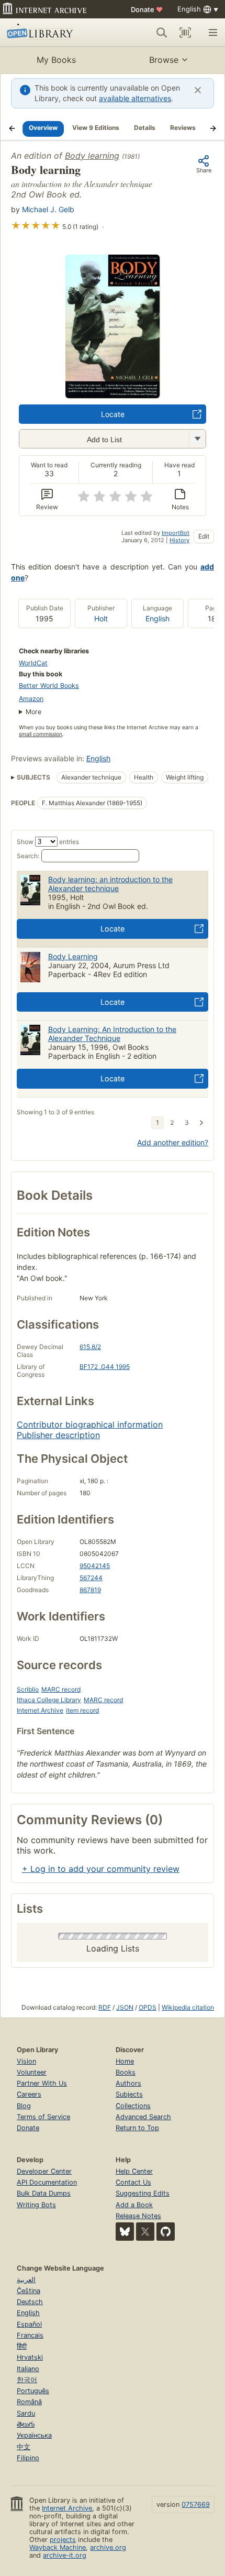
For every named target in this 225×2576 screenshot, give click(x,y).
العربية (26, 2280)
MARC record (61, 1689)
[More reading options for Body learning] (197, 439)
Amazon (31, 699)
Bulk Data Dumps (44, 2193)
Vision (26, 2061)
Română (29, 2402)
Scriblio (28, 1689)
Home (125, 2061)
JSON (125, 2007)
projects (63, 2540)
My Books (56, 60)
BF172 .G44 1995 (105, 1367)
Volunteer (32, 2072)
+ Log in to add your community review (101, 1869)
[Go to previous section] (12, 128)
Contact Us (133, 2182)
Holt (101, 618)
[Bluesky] (125, 2232)
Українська (34, 2435)
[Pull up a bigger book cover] (113, 395)
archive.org (108, 2547)
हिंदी (22, 2346)
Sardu (26, 2413)
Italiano (28, 2369)
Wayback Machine (58, 2547)
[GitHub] (166, 2232)
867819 (90, 1590)
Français (30, 2335)
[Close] (198, 90)
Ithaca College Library (49, 1700)
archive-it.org (65, 2555)
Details (145, 128)
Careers (29, 2094)
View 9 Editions (96, 128)
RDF (105, 2007)
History (179, 540)
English (157, 618)
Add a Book (134, 2205)
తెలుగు (26, 2424)
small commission (41, 734)
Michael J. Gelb (48, 209)
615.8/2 (90, 1347)
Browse (164, 60)
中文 (24, 2447)
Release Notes (138, 2216)
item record (82, 1710)
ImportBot (176, 533)
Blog (24, 2106)
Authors (128, 2083)
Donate (147, 9)
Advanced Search (143, 2117)
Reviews (183, 128)
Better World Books (49, 686)
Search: (28, 856)
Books (126, 2072)
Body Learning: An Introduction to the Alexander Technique (112, 1034)
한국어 (27, 2380)
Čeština (29, 2291)
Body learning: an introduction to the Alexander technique (110, 884)
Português (33, 2391)
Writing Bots (36, 2205)
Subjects (129, 2094)
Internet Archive (40, 1710)
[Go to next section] (213, 128)
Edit (204, 536)
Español (29, 2324)
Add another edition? (173, 1142)
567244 (91, 1578)
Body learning (92, 156)
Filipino (28, 2458)
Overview (43, 128)
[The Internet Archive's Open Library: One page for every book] (50, 32)
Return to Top (137, 2128)
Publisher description (58, 1435)
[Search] (162, 32)
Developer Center (44, 2171)
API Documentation (47, 2182)
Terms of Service (43, 2117)
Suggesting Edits (143, 2193)
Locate (113, 414)
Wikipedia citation (188, 2007)
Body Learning (73, 956)
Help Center (134, 2171)
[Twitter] (145, 2232)
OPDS (148, 2007)
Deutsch (30, 2302)
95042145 (95, 1566)
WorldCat (33, 663)
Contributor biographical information (90, 1424)
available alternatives (135, 98)
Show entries (48, 842)
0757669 (196, 2504)
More (33, 712)
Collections (133, 2106)
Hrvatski (30, 2357)
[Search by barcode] (185, 32)
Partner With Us (42, 2083)
